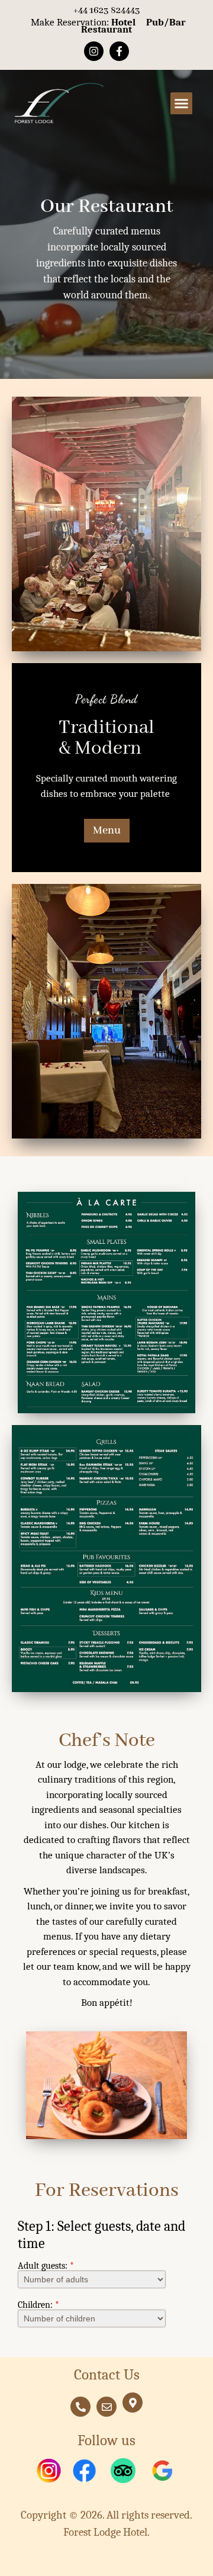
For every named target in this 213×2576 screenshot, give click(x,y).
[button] (182, 104)
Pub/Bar (166, 22)
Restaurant (106, 29)
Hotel (123, 22)
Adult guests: (46, 2266)
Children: (38, 2305)
